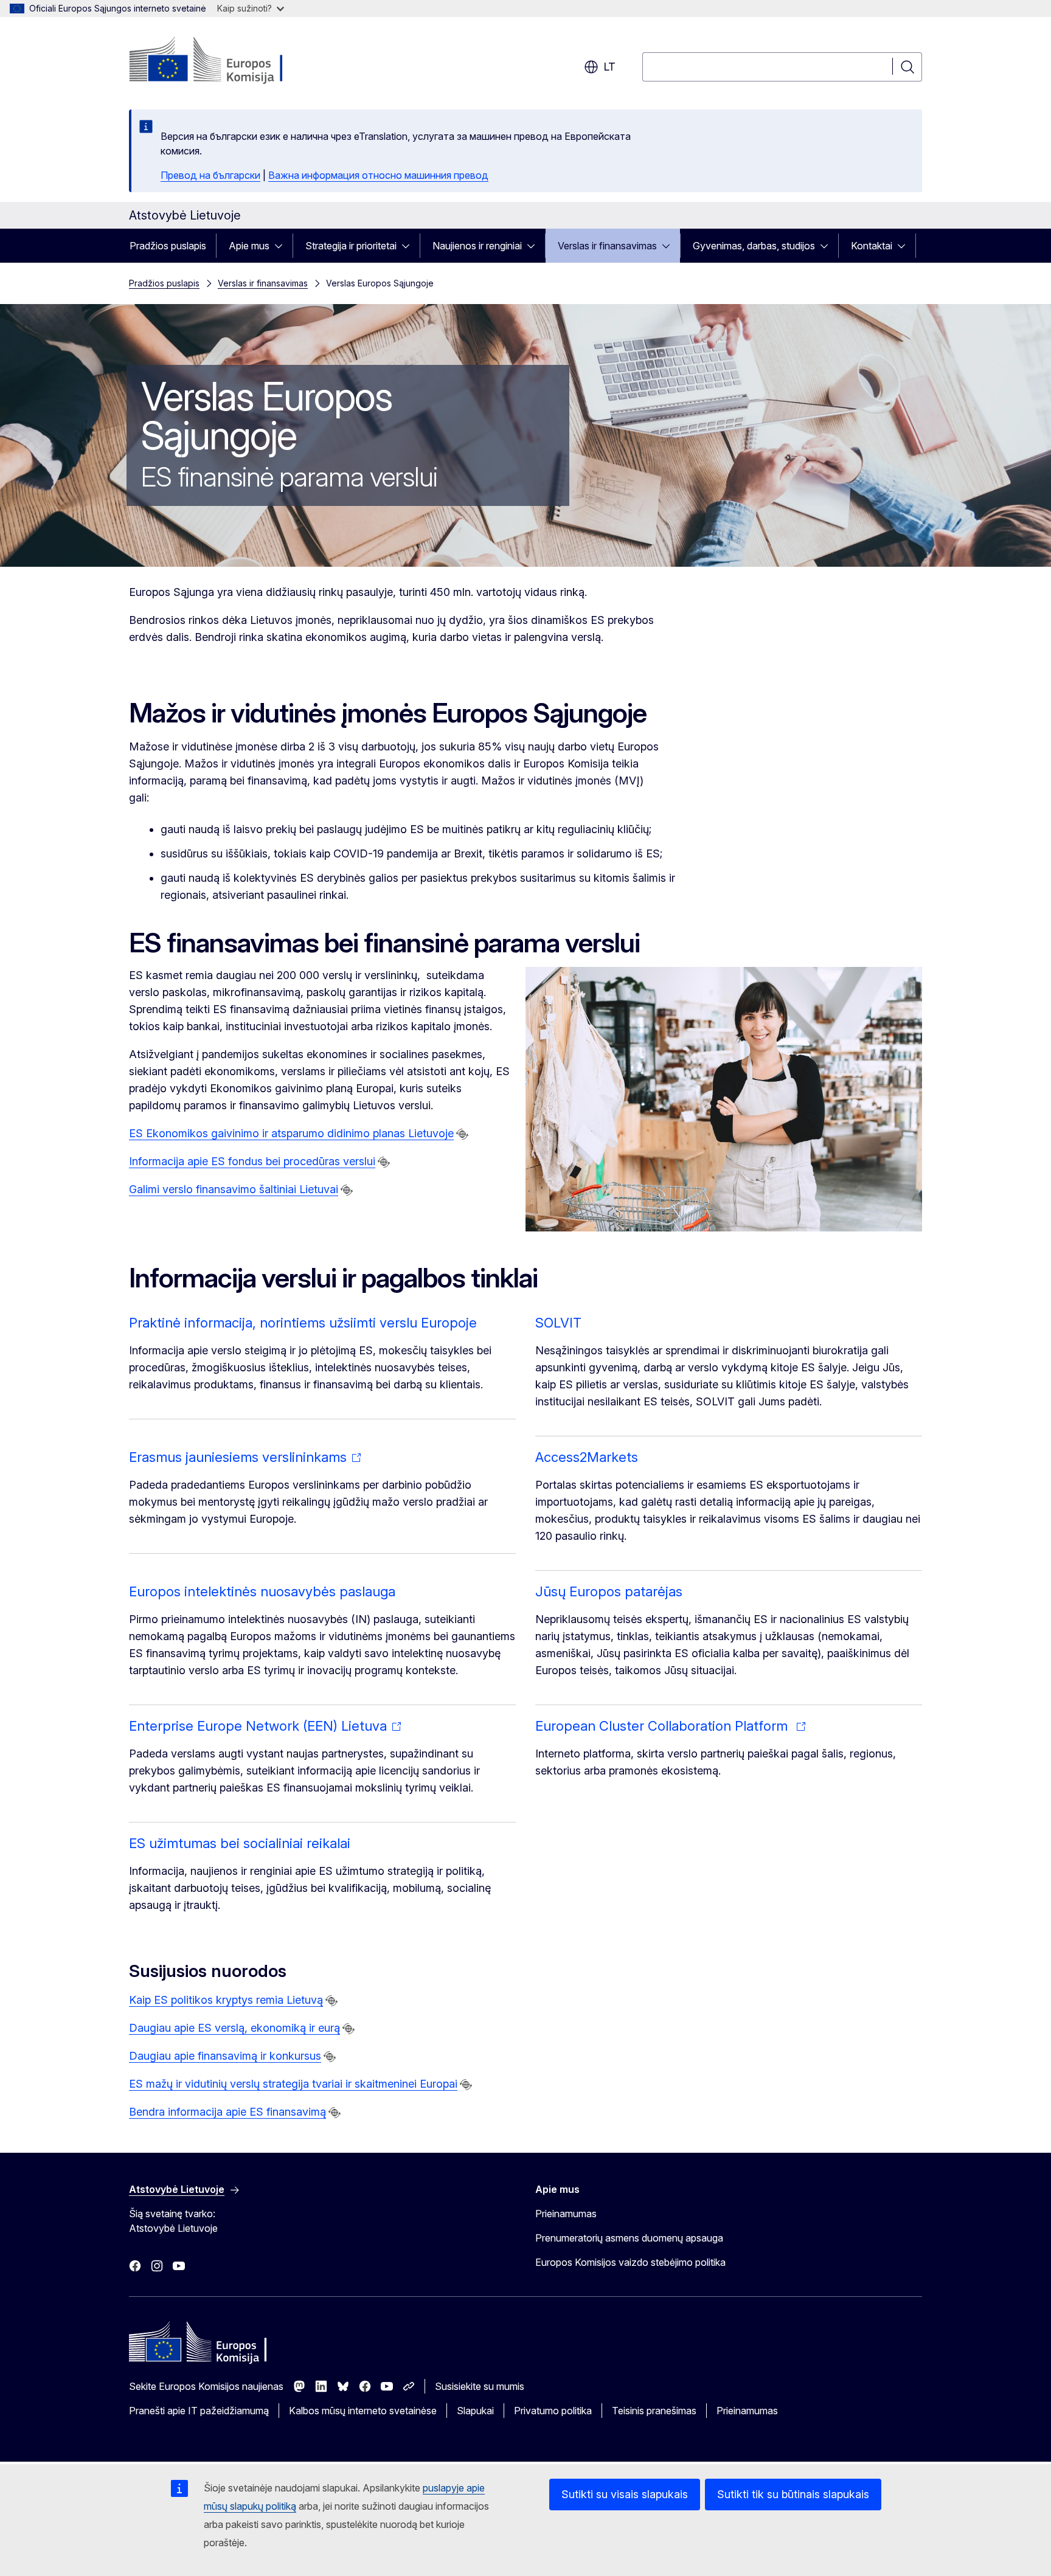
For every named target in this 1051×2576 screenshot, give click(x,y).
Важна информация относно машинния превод (378, 175)
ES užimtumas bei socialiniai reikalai (240, 1843)
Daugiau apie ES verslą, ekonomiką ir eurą (234, 2028)
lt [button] (609, 67)
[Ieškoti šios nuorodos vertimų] (462, 1134)
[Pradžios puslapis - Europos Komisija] (227, 61)
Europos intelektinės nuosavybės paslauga (262, 1591)
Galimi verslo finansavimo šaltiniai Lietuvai (234, 1189)
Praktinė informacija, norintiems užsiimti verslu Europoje (303, 1323)
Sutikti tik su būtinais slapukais (793, 2494)
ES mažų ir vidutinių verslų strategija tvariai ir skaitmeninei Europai (293, 2084)
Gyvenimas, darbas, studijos (754, 246)
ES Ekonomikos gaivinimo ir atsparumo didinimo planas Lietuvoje (291, 1133)
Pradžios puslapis (168, 246)
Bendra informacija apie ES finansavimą (227, 2112)
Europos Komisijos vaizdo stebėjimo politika (630, 2262)
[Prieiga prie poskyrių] (282, 246)
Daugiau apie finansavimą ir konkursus (225, 2056)
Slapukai (475, 2411)
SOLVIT (558, 1323)
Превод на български (210, 175)
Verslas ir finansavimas (607, 246)
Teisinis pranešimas (654, 2411)
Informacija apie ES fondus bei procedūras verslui (252, 1161)
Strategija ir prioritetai (351, 246)
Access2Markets (587, 1457)
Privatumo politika (553, 2411)
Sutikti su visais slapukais (625, 2494)
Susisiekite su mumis (480, 2386)
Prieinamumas (566, 2214)
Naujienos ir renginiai (477, 246)
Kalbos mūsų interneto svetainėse (363, 2411)
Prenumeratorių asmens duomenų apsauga (629, 2238)
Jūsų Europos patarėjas (609, 1591)
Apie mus (249, 246)
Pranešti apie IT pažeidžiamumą (199, 2411)
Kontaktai (872, 246)
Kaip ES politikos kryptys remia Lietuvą (226, 2000)
